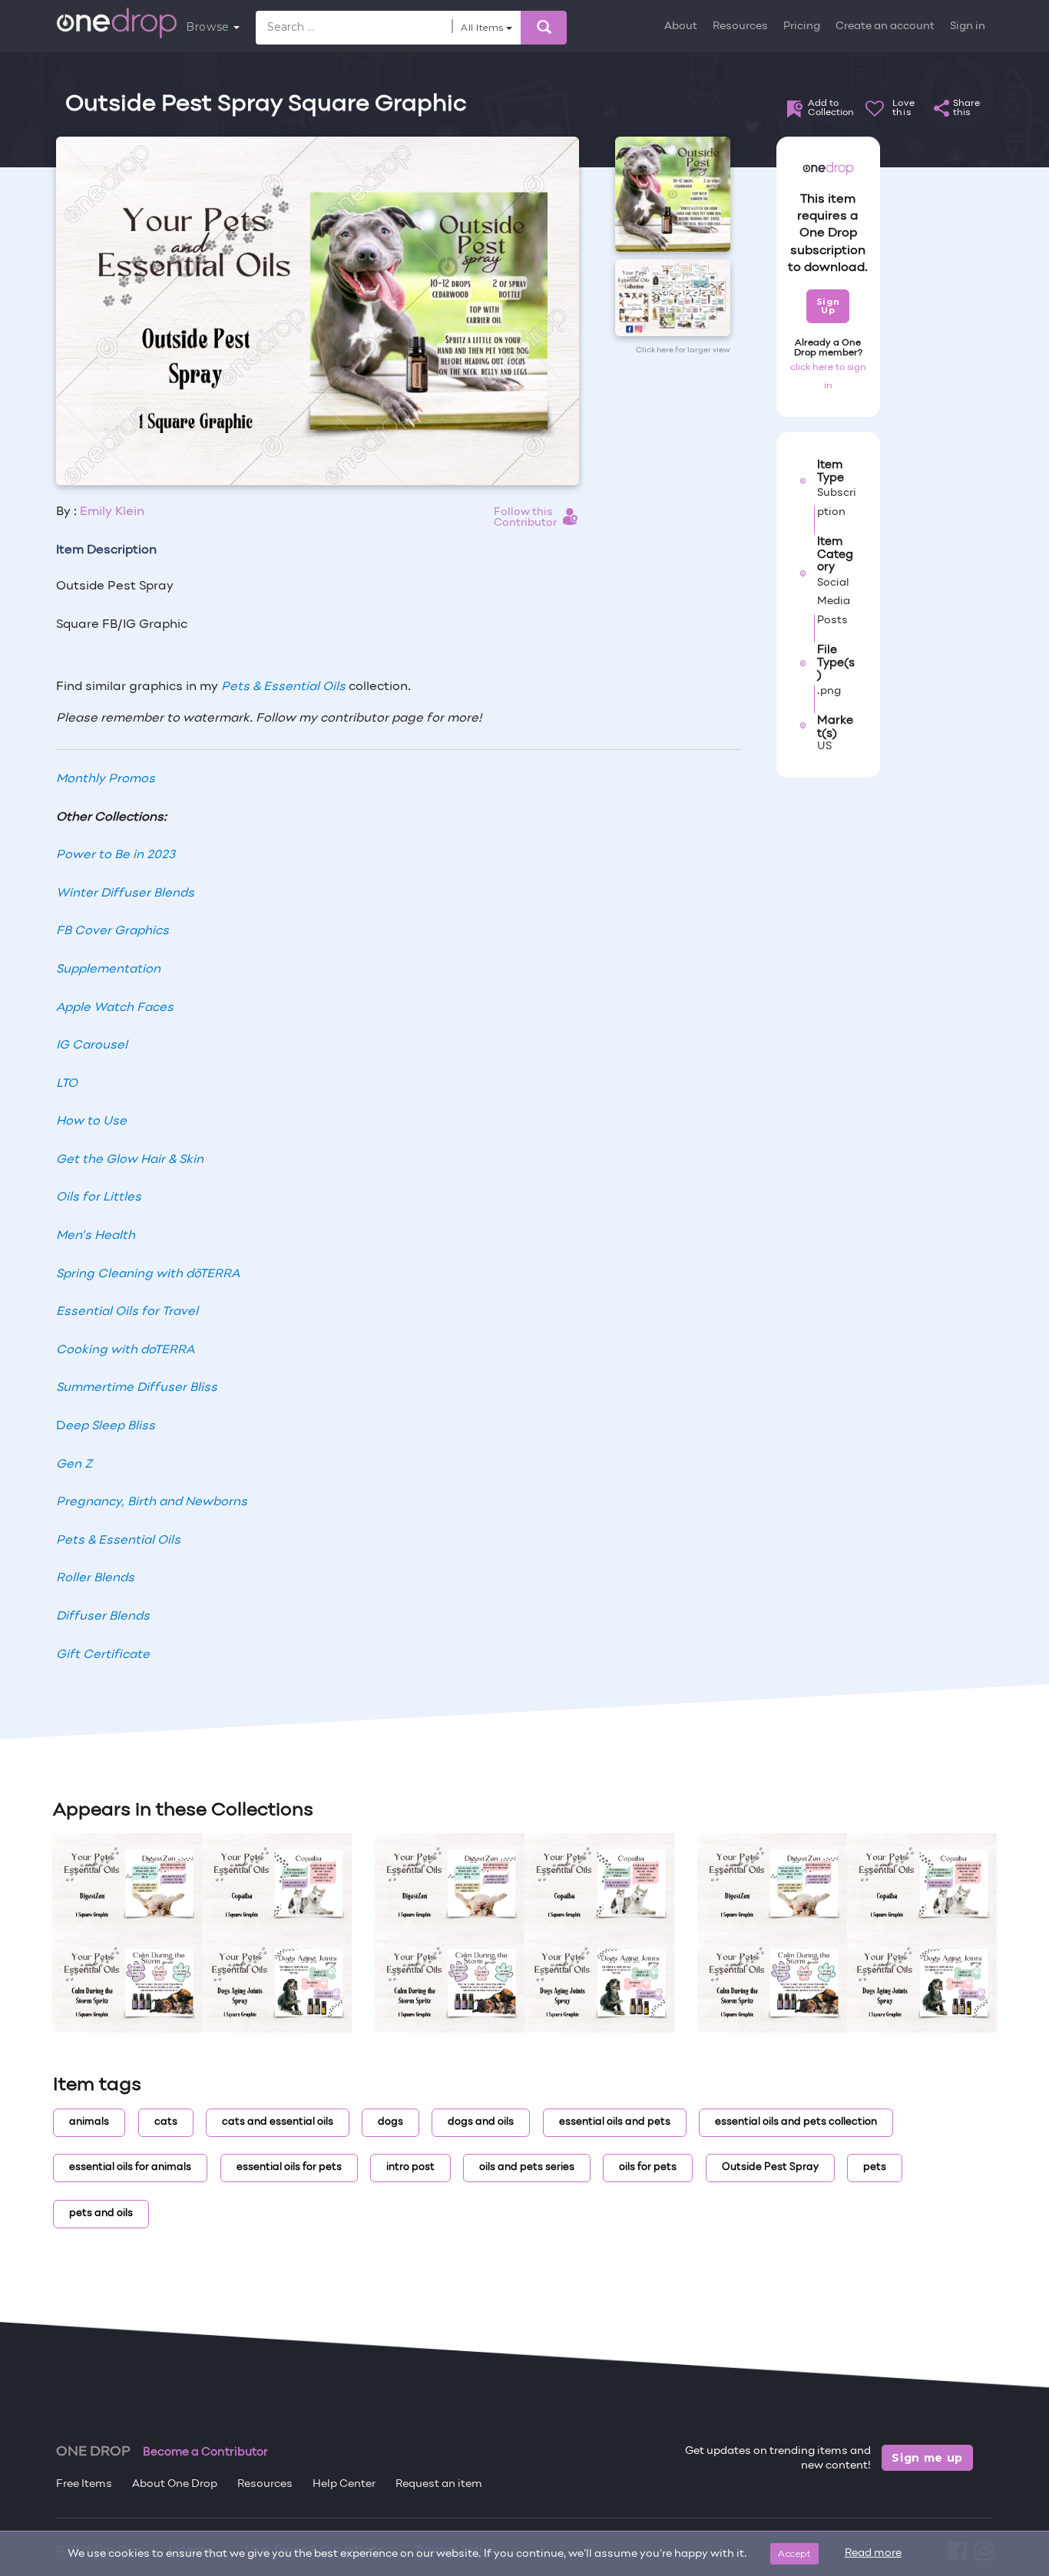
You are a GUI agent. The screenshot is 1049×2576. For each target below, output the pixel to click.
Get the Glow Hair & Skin (130, 1160)
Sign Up (828, 306)
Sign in (968, 26)
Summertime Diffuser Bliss (137, 1388)
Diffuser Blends (103, 1617)
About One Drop (175, 2484)
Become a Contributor (205, 2452)
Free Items (84, 2484)
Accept (794, 2553)
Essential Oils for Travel (127, 1312)
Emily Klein (112, 512)
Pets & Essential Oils (283, 687)
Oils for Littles (99, 1197)
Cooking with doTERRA (125, 1350)
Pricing (802, 26)
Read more (873, 2553)
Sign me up (927, 2458)
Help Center (344, 2484)
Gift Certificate (103, 1655)
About (681, 26)
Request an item (439, 2484)
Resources (740, 26)
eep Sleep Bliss (110, 1426)
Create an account (885, 26)
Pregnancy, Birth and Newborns (152, 1502)
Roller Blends (95, 1578)
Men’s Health (96, 1236)
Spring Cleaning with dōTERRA (148, 1274)
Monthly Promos (106, 779)
